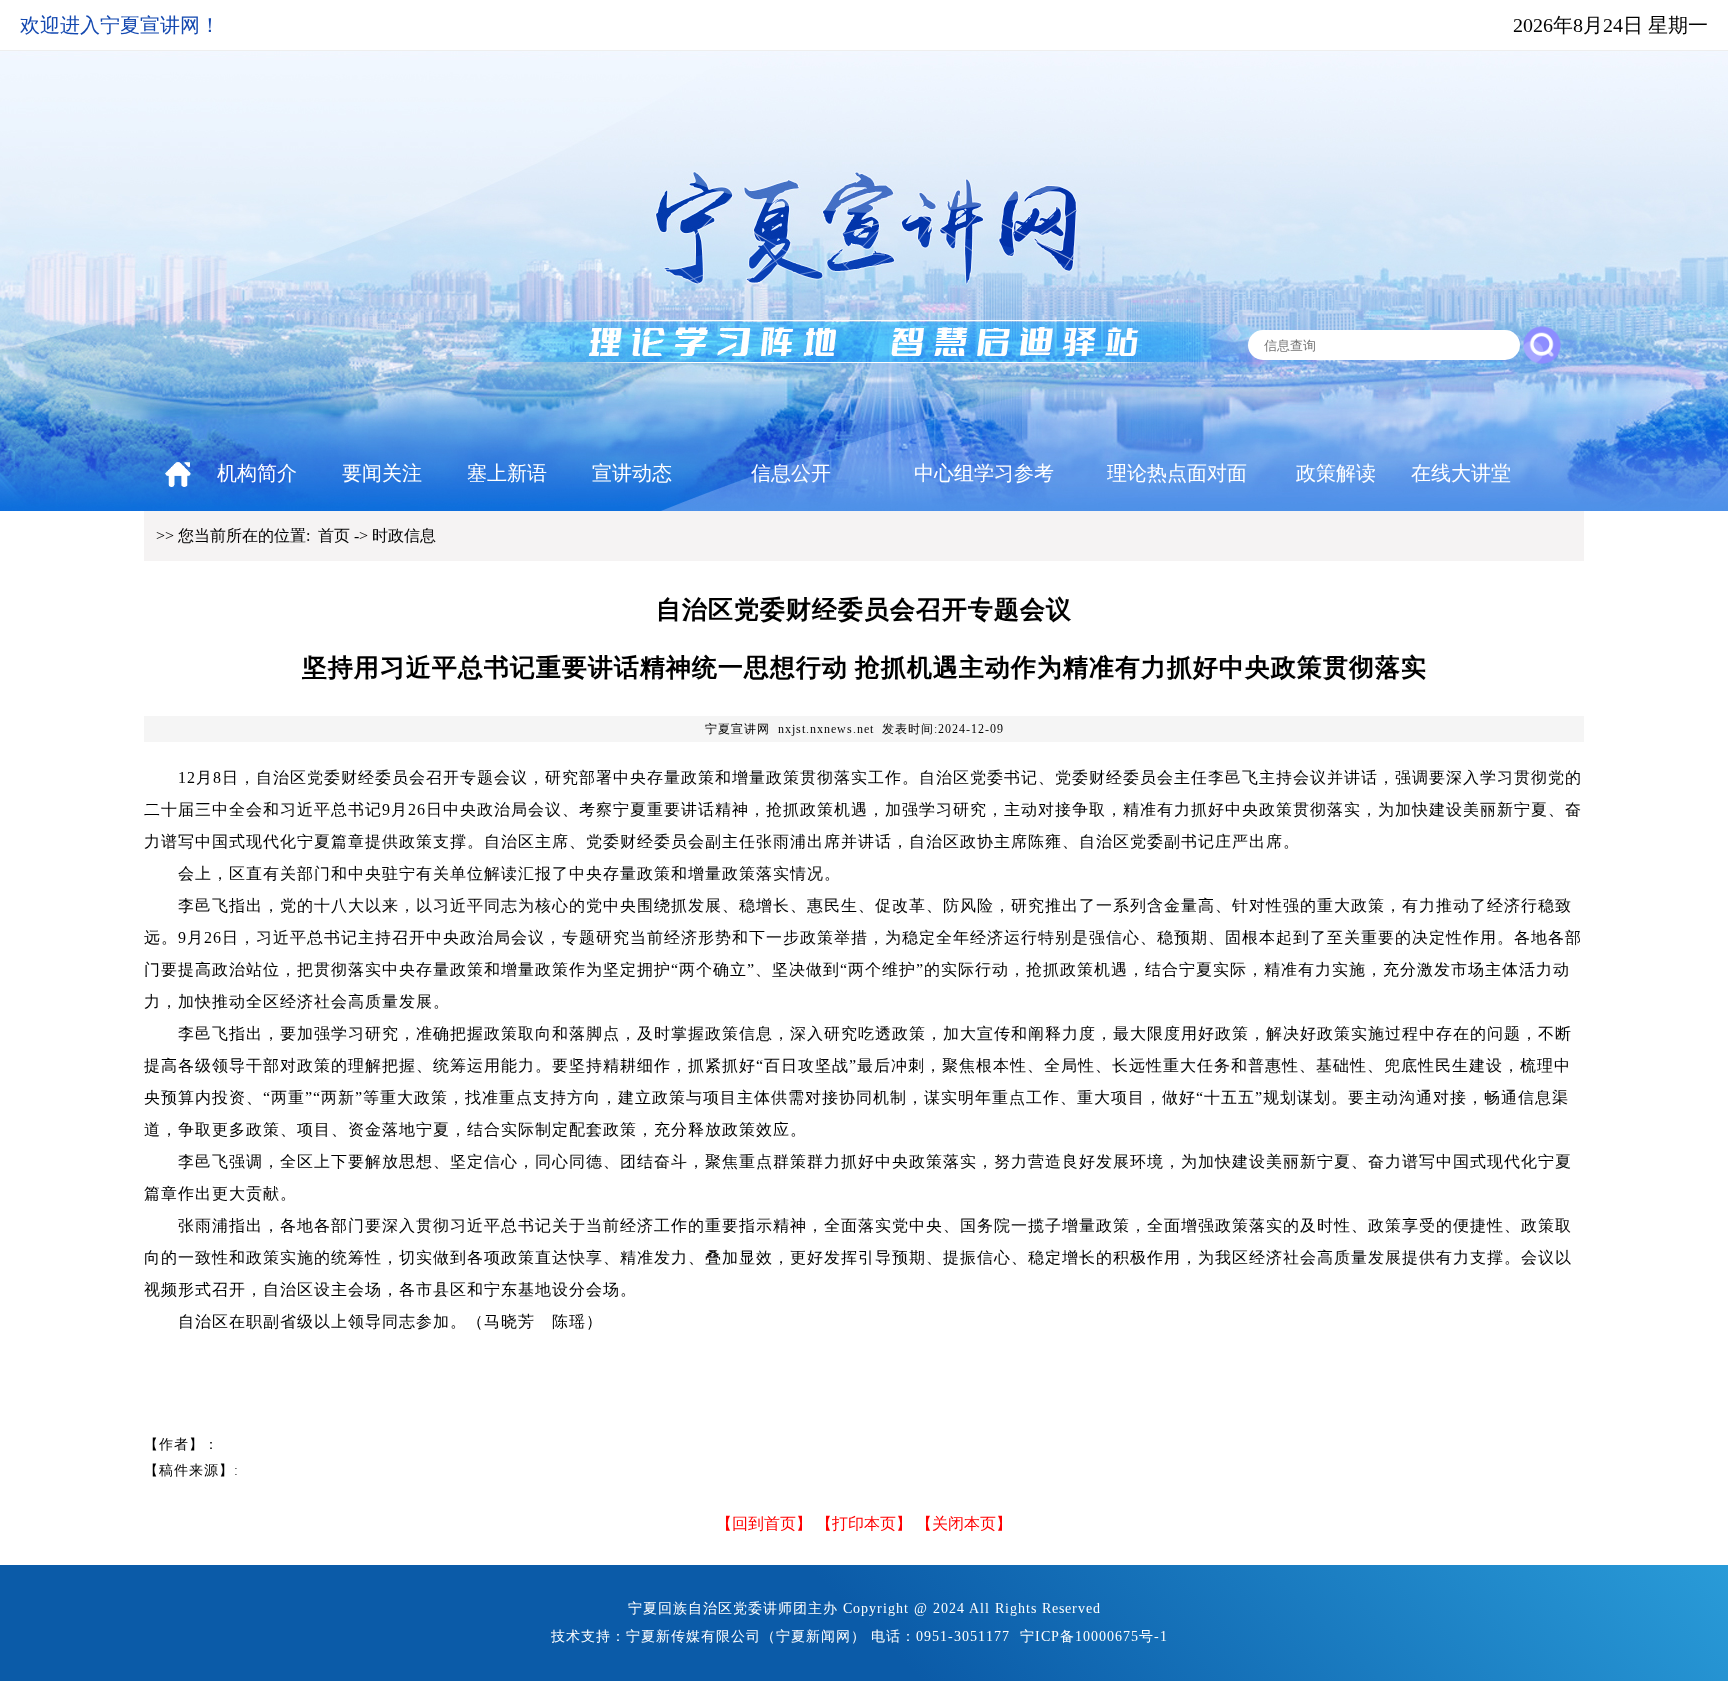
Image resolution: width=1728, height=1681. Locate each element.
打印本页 (864, 1523)
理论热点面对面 (1177, 473)
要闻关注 (382, 473)
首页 (334, 535)
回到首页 (764, 1523)
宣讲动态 (632, 473)
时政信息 (404, 535)
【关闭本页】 (964, 1523)
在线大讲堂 (1461, 473)
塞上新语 (507, 473)
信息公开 (791, 473)
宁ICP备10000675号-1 (1094, 1636)
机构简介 (257, 473)
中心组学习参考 (984, 473)
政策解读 (1336, 473)
